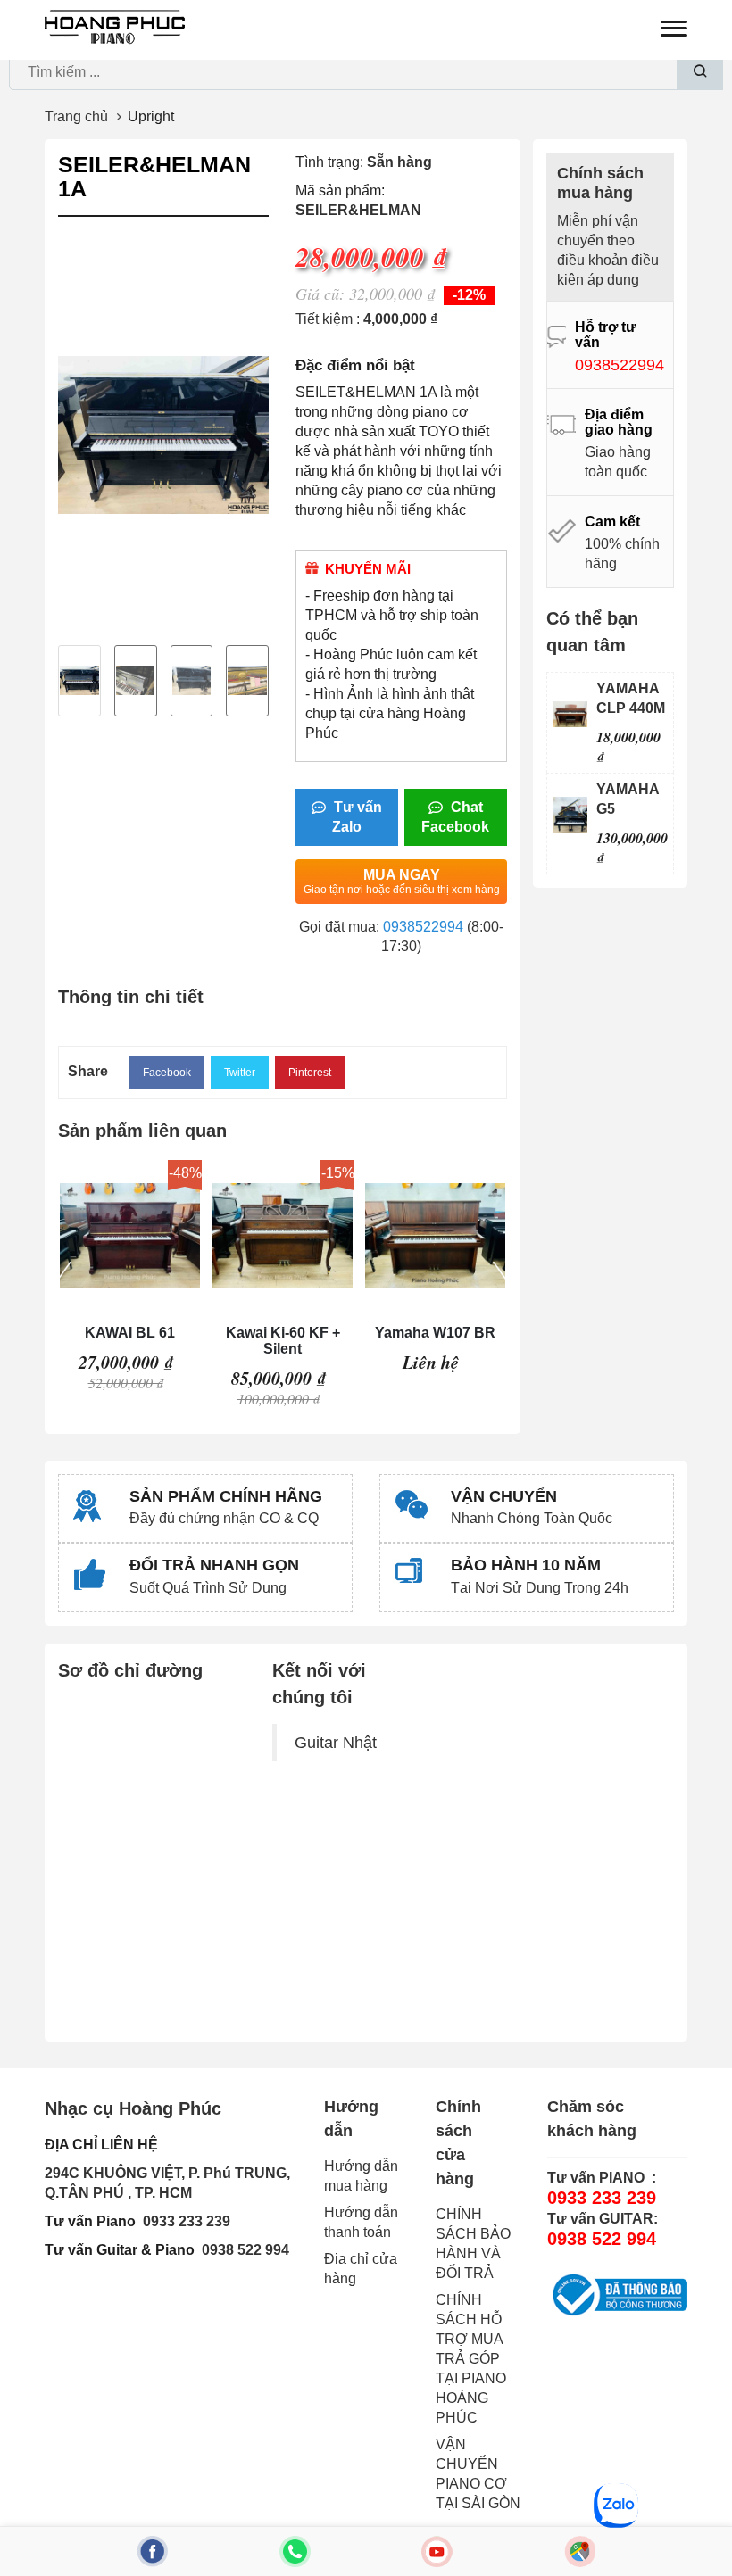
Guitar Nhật (336, 1743)
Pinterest (310, 1073)
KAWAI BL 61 (130, 1333)
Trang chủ (76, 116)
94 (281, 2250)
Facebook (167, 1073)
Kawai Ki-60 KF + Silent (283, 1341)
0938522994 (423, 927)
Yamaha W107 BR (435, 1333)
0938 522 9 (237, 2250)
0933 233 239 (187, 2221)
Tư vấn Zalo (356, 817)
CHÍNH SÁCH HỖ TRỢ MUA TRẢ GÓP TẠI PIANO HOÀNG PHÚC (471, 2359)
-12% (469, 295)
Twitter (240, 1073)
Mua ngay (402, 882)
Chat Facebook (455, 817)
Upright (151, 116)
